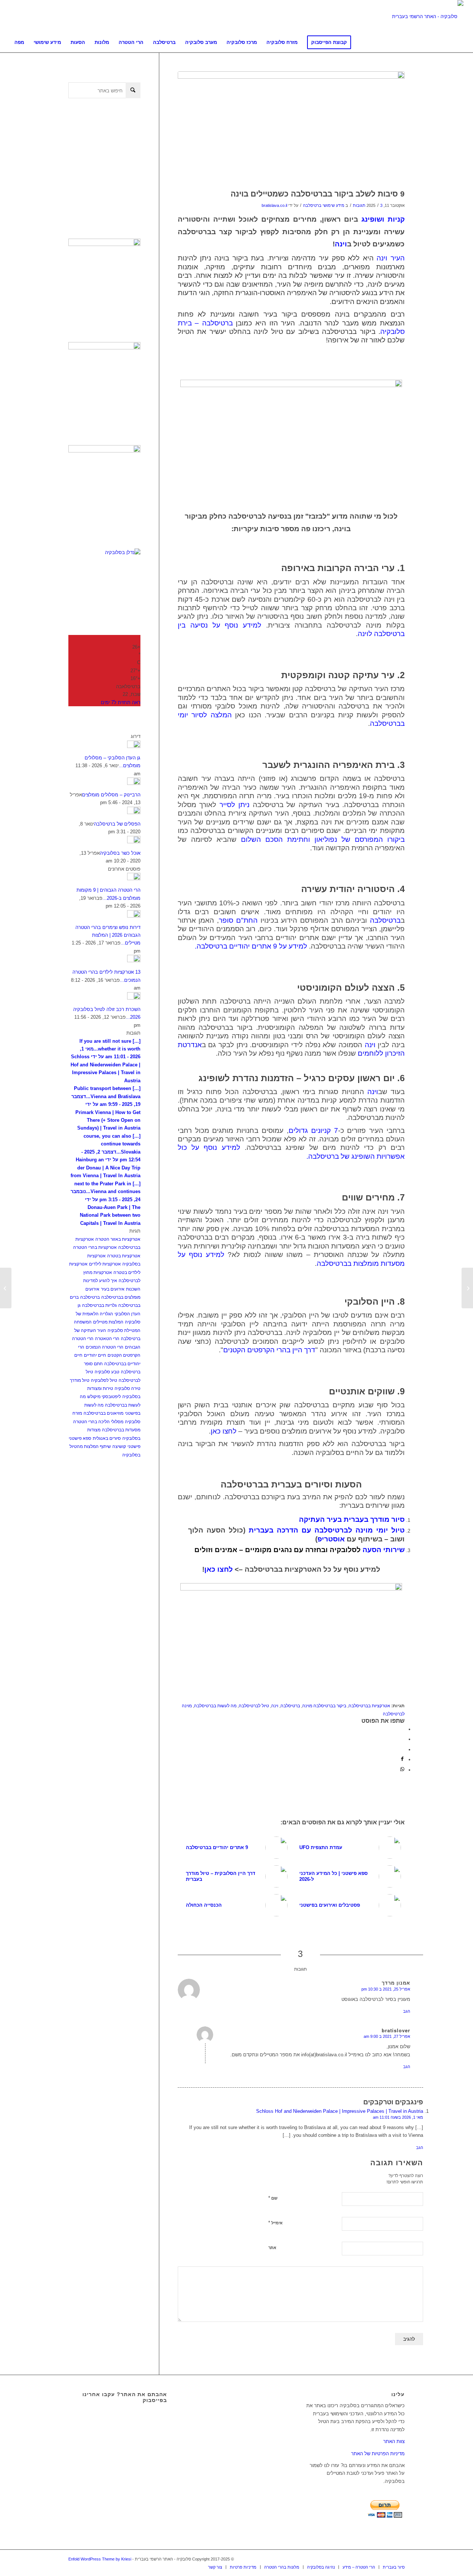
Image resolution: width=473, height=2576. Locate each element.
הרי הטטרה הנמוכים (105, 1347)
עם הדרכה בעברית (280, 1530)
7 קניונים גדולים (313, 1130)
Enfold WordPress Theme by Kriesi (100, 2559)
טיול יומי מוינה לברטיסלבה (360, 1530)
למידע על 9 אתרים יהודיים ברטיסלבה (252, 946)
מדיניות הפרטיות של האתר (378, 2454)
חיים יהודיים (95, 1355)
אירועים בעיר (113, 1289)
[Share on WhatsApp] (402, 1770)
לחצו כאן (224, 1431)
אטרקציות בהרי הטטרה (95, 1247)
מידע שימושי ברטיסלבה (324, 205)
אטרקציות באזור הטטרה (118, 1239)
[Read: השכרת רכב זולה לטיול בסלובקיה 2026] (134, 998)
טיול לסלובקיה (104, 1380)
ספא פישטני (80, 1438)
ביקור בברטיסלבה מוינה (324, 1706)
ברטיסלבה (385, 920)
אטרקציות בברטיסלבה (369, 1706)
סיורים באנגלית (107, 1438)
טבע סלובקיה (107, 1372)
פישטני (134, 1446)
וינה (341, 244)
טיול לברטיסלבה (254, 1706)
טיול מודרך (80, 1380)
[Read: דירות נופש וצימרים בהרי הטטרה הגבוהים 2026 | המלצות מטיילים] (134, 916)
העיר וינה (391, 258)
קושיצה (119, 1446)
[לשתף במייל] (403, 1750)
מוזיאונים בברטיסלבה (103, 1413)
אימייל (275, 2223)
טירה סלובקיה (127, 1388)
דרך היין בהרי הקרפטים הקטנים (269, 1350)
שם (273, 2198)
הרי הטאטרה (107, 1339)
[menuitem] (19, 42)
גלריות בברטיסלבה (99, 1305)
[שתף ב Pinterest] (403, 1739)
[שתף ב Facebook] (403, 1729)
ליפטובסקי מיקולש (104, 1397)
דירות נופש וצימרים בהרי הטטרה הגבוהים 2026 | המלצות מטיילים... (108, 935)
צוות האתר (394, 2441)
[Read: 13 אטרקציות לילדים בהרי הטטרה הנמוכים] (134, 961)
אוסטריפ (331, 1539)
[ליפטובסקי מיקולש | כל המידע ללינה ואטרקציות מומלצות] (467, 1288)
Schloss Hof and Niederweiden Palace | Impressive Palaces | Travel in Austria (340, 2111)
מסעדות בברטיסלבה (121, 1430)
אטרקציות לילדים (105, 1264)
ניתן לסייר (234, 805)
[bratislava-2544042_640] (291, 128)
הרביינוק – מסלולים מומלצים (111, 795)
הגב (407, 2011)
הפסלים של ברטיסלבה (117, 824)
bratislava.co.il (274, 205)
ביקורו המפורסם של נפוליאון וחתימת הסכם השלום (323, 839)
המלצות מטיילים (108, 1322)
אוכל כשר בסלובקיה (120, 853)
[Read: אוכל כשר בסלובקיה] (134, 842)
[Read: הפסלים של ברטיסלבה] (134, 812)
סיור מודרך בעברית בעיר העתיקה (352, 1519)
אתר (272, 2248)
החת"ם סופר (238, 920)
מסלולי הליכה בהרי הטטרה (98, 1422)
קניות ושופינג (383, 219)
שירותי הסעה (300, 1550)
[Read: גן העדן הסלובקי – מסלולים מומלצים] (134, 746)
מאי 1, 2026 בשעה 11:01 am (398, 2117)
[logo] (428, 17)
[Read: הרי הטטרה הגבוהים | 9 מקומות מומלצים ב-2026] (134, 879)
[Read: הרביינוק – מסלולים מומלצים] (134, 783)
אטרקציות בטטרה (124, 1256)
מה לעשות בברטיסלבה (215, 1706)
